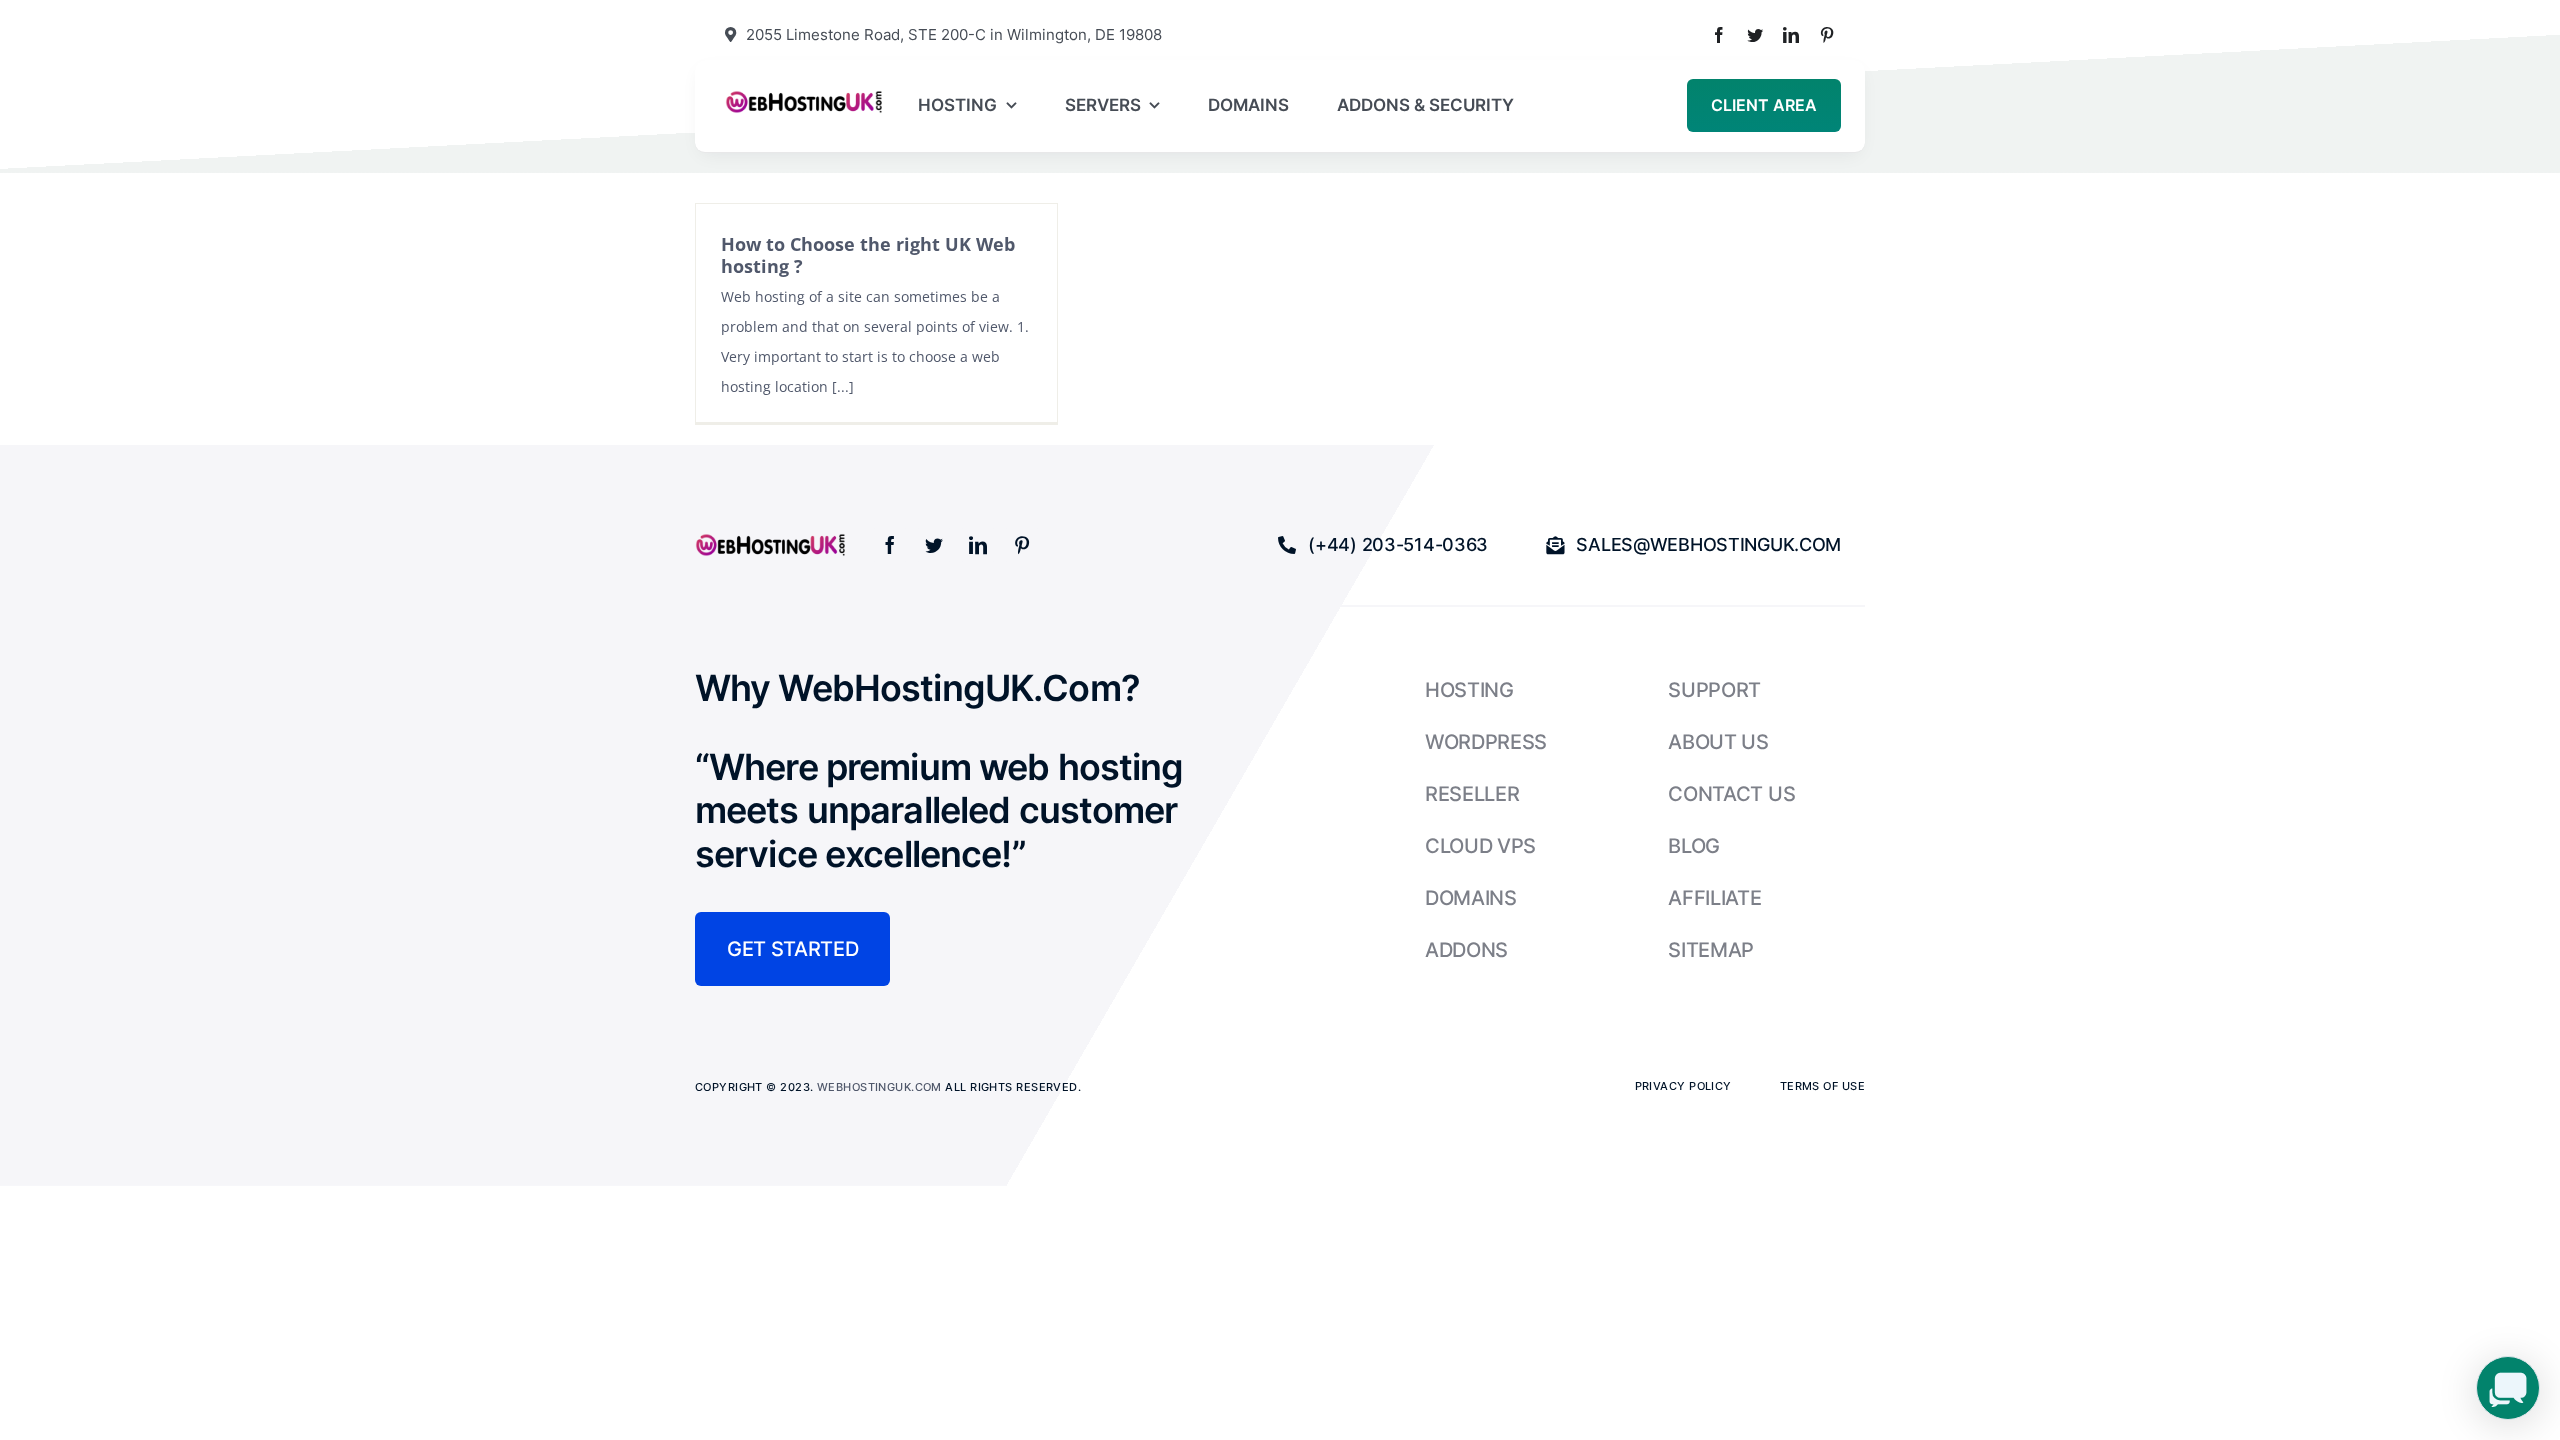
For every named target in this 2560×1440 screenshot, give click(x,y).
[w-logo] (803, 96)
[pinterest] (1827, 35)
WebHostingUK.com (879, 1087)
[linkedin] (1791, 35)
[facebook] (1719, 35)
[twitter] (1755, 35)
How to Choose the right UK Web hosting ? (868, 255)
